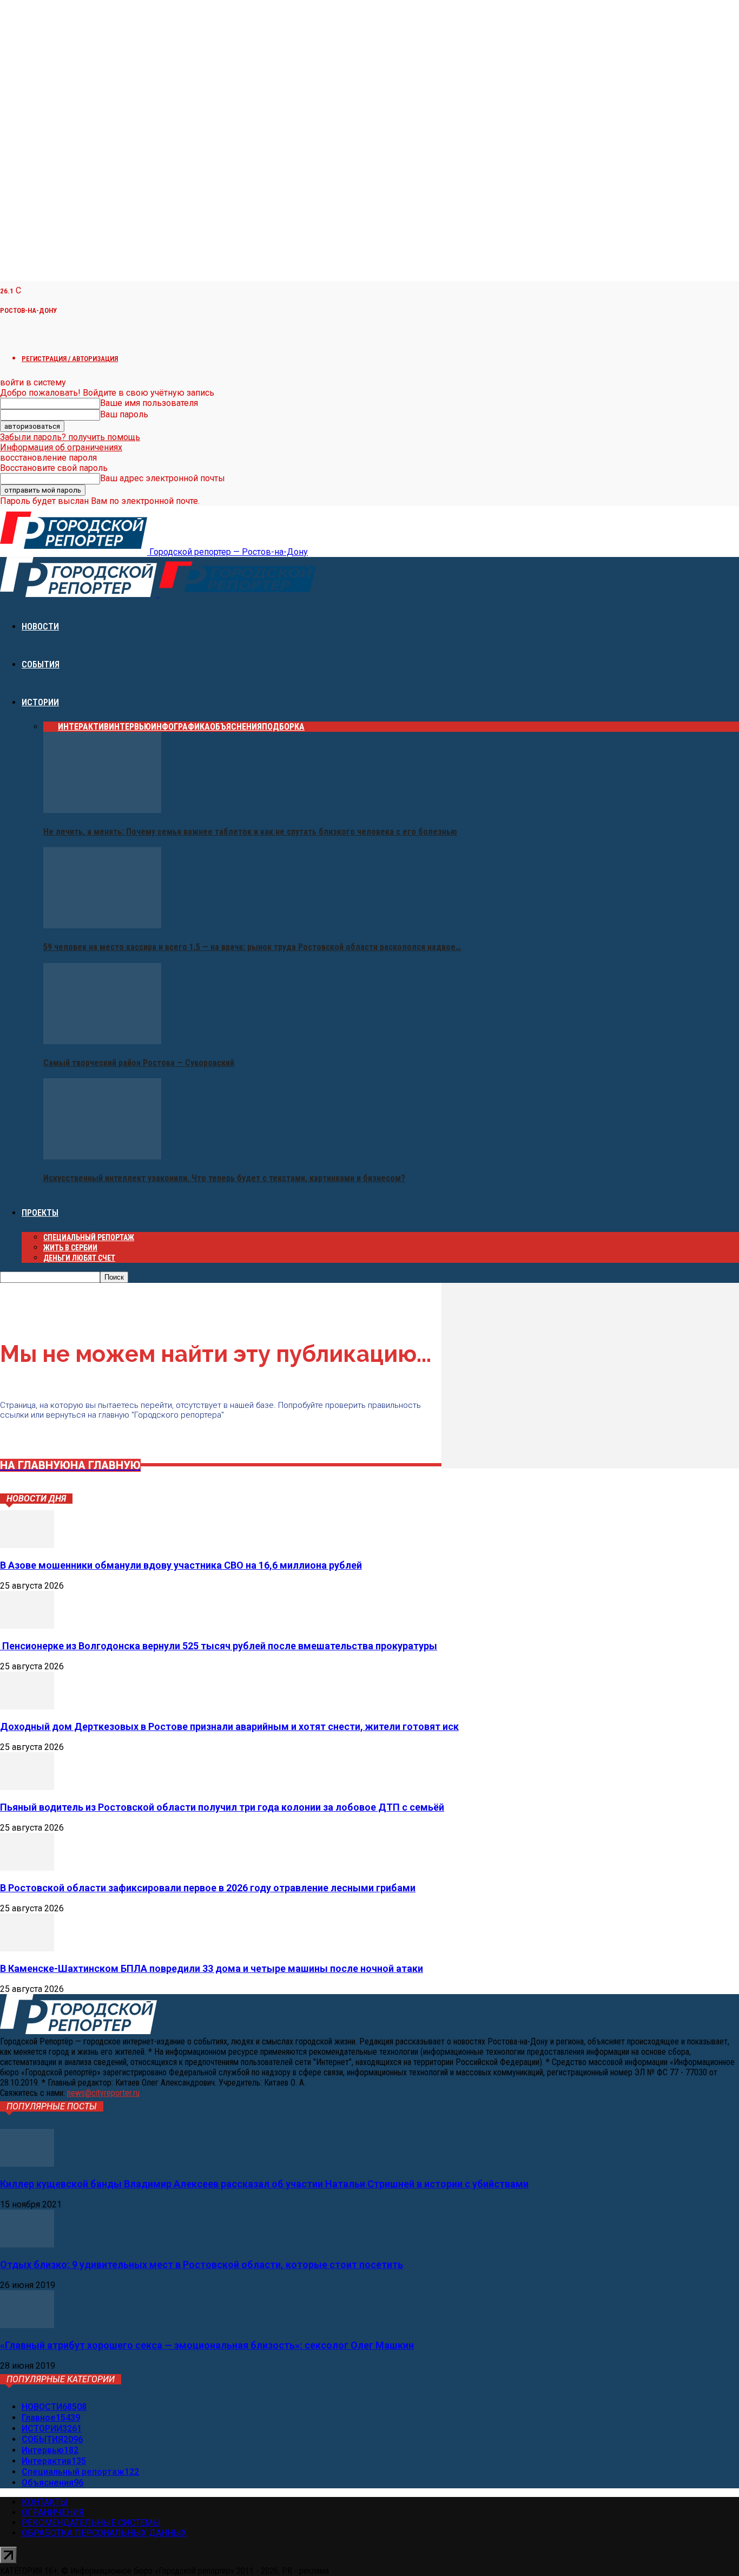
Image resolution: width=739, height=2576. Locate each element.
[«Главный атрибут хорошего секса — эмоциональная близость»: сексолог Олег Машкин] (27, 2325)
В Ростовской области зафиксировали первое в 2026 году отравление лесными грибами (208, 1888)
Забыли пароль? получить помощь (70, 437)
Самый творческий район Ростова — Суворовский (139, 1063)
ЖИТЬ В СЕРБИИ (70, 1248)
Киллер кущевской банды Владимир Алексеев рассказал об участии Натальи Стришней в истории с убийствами (264, 2184)
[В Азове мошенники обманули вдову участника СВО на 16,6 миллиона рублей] (27, 1545)
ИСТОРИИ (40, 702)
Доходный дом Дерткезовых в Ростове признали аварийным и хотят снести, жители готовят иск (229, 1726)
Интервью (130, 727)
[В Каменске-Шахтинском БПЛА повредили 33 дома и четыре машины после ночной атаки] (27, 1948)
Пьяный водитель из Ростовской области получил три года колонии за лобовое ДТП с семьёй (222, 1807)
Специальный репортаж (89, 1237)
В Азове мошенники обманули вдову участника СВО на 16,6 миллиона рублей (181, 1565)
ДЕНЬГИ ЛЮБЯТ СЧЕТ (79, 1258)
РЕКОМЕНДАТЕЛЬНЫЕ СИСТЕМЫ (91, 2523)
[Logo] (80, 594)
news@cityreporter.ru (103, 2093)
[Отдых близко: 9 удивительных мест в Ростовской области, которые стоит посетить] (27, 2244)
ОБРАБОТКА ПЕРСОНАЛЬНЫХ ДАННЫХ (104, 2533)
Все (51, 727)
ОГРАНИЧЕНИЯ (53, 2512)
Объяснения (236, 727)
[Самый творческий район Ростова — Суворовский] (102, 1041)
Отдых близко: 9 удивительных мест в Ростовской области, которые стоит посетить (202, 2264)
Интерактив (83, 727)
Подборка (283, 727)
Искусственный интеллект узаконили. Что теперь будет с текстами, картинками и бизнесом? (224, 1178)
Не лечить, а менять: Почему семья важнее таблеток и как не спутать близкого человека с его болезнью (250, 832)
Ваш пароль (124, 414)
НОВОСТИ (40, 627)
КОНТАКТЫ (45, 2502)
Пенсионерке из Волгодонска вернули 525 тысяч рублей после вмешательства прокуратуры (219, 1646)
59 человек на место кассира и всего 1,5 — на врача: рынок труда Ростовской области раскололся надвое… (252, 947)
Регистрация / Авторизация (70, 359)
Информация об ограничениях (61, 447)
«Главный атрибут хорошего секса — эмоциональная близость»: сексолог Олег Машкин (207, 2345)
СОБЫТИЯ (41, 664)
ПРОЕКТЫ (40, 1213)
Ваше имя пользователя (149, 403)
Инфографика (180, 727)
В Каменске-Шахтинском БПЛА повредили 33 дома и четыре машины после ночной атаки (212, 1968)
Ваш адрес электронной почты (163, 478)
